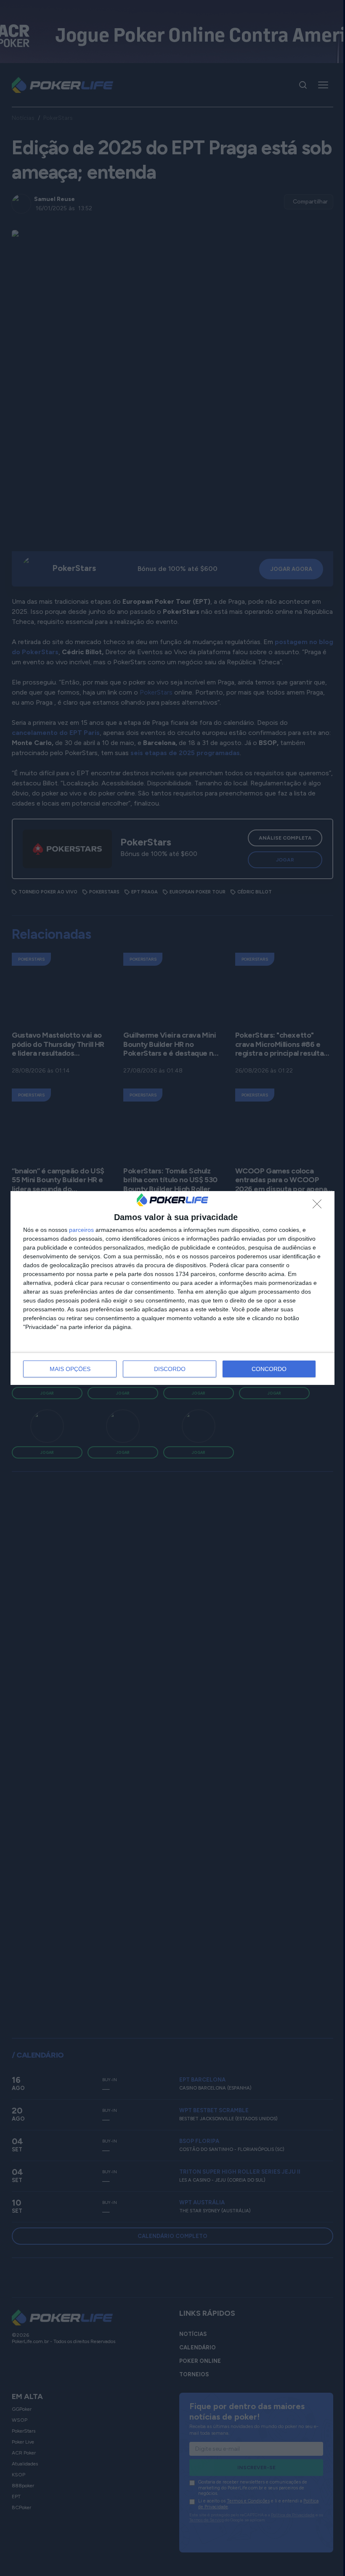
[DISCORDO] (319, 1206)
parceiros (81, 1230)
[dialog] (172, 1288)
